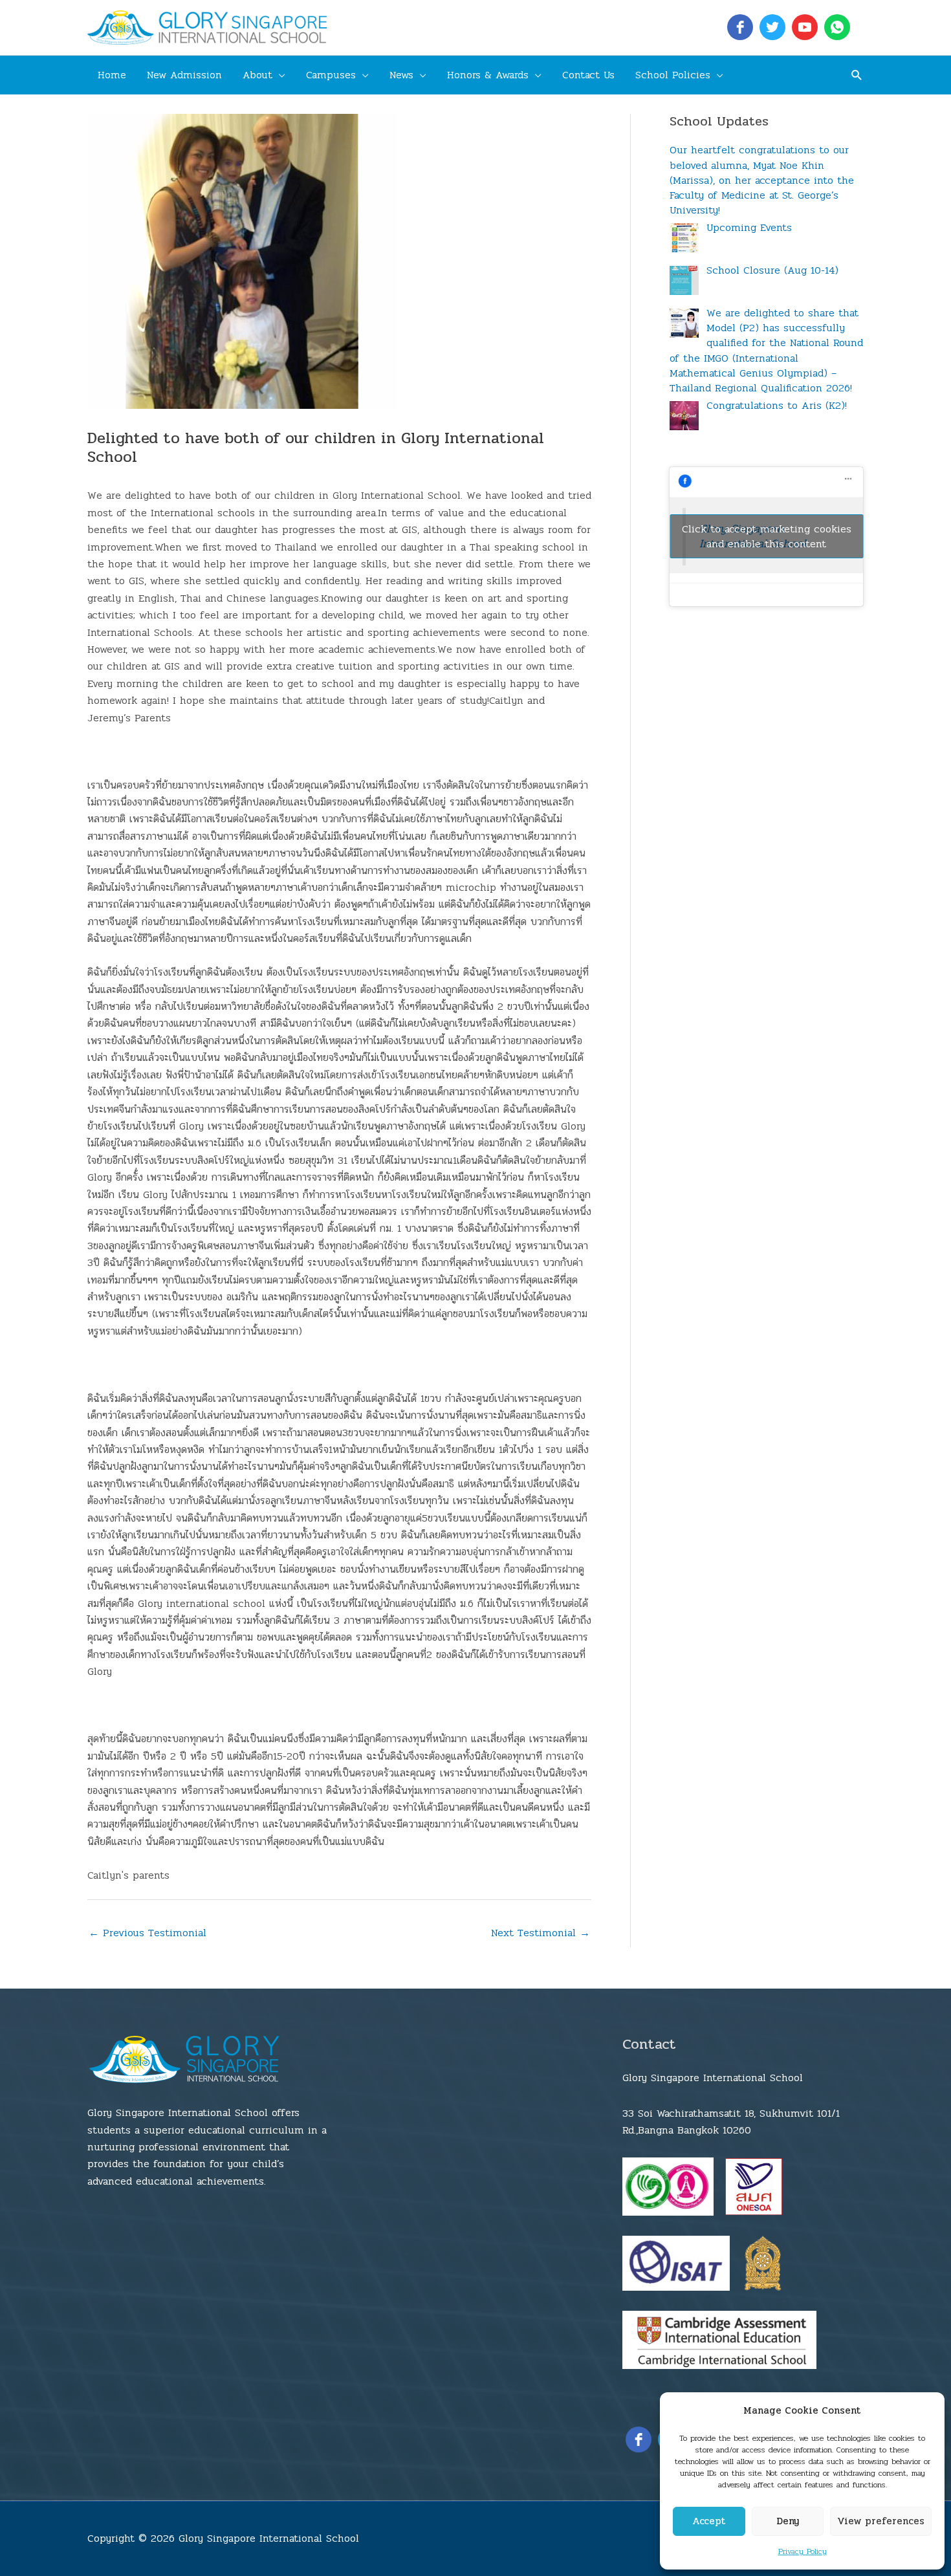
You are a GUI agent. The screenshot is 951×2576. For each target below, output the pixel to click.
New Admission (184, 75)
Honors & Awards (488, 75)
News (401, 75)
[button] (857, 75)
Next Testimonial (541, 1933)
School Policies (673, 75)
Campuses (331, 75)
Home (112, 75)
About (257, 75)
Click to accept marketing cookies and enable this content (767, 536)
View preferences (881, 2521)
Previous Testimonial (148, 1933)
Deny (788, 2521)
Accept (709, 2521)
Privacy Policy (803, 2551)
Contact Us (588, 75)
